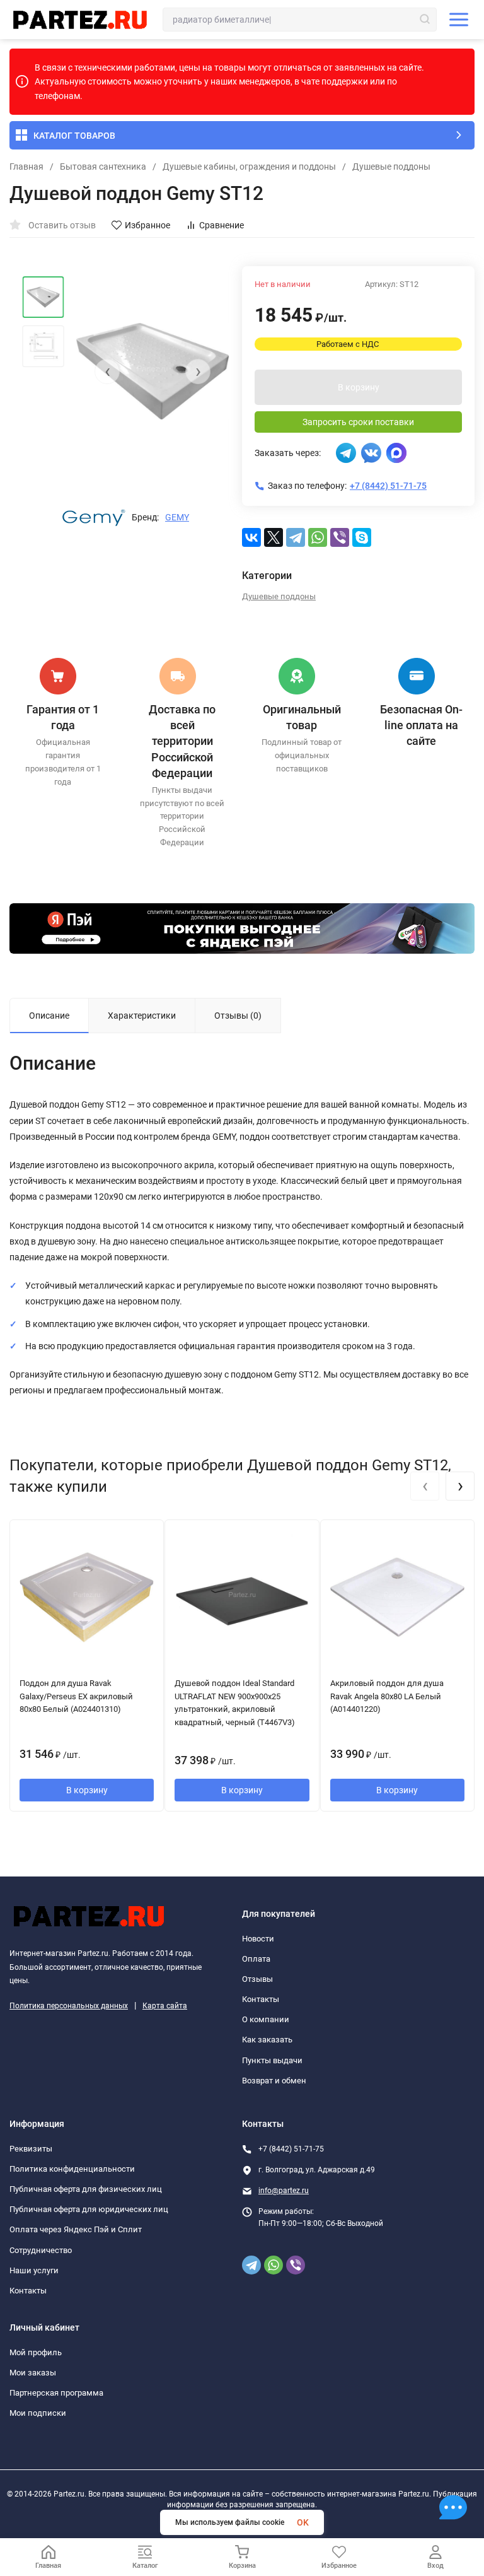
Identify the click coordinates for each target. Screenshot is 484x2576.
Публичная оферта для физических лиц (86, 2189)
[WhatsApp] (318, 537)
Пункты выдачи (272, 2060)
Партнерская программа (56, 2393)
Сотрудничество (41, 2250)
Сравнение (222, 225)
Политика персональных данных (69, 2006)
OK (303, 2522)
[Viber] (340, 537)
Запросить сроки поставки (358, 422)
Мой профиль (36, 2352)
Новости (258, 1939)
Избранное (147, 225)
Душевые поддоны (391, 167)
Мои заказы (33, 2373)
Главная (26, 167)
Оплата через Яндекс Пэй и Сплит (76, 2229)
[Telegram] (296, 537)
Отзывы (257, 1979)
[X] (274, 537)
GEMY (177, 517)
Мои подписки (38, 2413)
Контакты (261, 1999)
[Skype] (362, 537)
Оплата (256, 1959)
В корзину (359, 387)
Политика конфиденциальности (72, 2169)
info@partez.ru (284, 2191)
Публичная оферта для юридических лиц (89, 2209)
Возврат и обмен (274, 2081)
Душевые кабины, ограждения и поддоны (249, 167)
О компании (266, 2019)
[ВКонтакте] (251, 537)
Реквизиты (31, 2149)
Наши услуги (34, 2270)
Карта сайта (165, 2006)
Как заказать (267, 2040)
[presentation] (107, 372)
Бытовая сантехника (103, 167)
